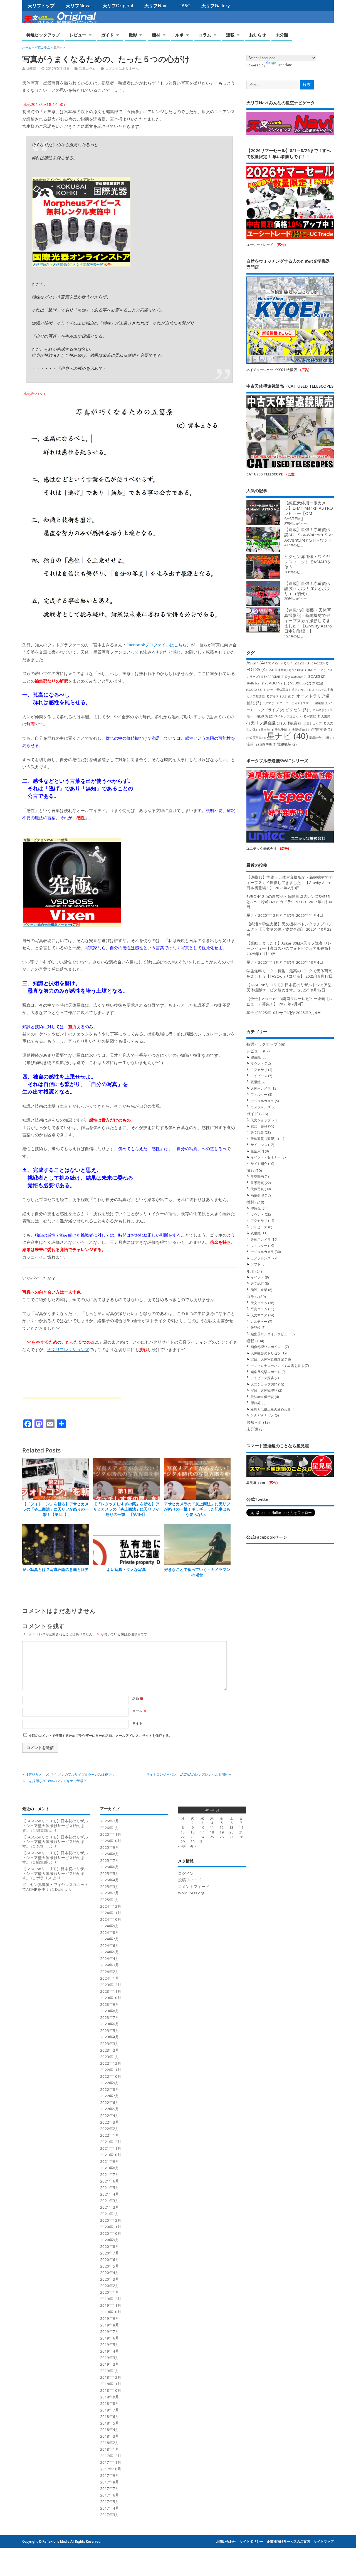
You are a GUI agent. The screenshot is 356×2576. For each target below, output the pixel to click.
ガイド (107, 35)
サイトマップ (324, 2541)
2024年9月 (110, 1926)
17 (202, 1832)
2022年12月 (111, 2063)
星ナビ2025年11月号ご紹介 (271, 962)
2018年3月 (110, 2436)
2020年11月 (111, 2227)
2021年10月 (111, 2155)
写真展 (313, 716)
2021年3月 (110, 2201)
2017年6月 (110, 2495)
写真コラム (87, 68)
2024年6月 (110, 1945)
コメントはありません (122, 68)
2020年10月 (111, 2233)
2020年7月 (110, 2253)
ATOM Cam (276, 663)
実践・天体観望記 (264, 1390)
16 (192, 1832)
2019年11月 (111, 2305)
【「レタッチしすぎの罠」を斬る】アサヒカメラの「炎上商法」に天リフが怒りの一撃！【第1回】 (126, 1509)
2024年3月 (110, 1965)
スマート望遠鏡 (315, 703)
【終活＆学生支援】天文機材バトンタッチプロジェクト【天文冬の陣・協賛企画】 (289, 927)
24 (202, 1837)
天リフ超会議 (266, 723)
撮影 (133, 35)
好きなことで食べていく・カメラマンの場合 (197, 1572)
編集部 (31, 68)
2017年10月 (111, 2469)
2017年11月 (111, 2462)
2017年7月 (110, 2488)
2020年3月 (110, 2279)
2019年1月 (110, 2371)
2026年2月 (110, 1821)
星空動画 (257, 1176)
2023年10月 (111, 1998)
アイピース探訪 (262, 1378)
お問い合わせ (226, 2541)
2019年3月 (110, 2358)
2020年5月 (110, 2266)
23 (192, 1837)
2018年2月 (110, 2443)
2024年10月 (111, 1919)
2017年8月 (110, 2482)
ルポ (179, 35)
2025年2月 (110, 1893)
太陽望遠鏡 (302, 730)
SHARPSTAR (274, 677)
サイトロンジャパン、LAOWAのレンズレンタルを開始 (187, 1774)
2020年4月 (110, 2273)
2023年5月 (110, 2031)
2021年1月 (110, 2214)
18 (212, 1832)
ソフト (256, 1264)
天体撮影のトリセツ (266, 1353)
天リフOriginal (118, 6)
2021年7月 (110, 2174)
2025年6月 (110, 1867)
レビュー (78, 35)
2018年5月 (110, 2423)
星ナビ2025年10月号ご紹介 (271, 1013)
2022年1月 (110, 2135)
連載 (230, 35)
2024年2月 (110, 1972)
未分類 (282, 35)
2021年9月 (110, 2161)
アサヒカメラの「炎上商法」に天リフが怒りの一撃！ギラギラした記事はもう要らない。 (197, 1509)
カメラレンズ (261, 1107)
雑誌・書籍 (259, 1126)
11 (212, 1828)
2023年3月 (110, 2044)
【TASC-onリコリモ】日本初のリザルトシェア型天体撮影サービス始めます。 (289, 987)
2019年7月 (110, 2331)
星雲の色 (317, 738)
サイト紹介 (259, 1164)
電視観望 (287, 744)
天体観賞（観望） (264, 1139)
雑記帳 (256, 1328)
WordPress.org (191, 1893)
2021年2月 (110, 2207)
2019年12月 (111, 2299)
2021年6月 (110, 2181)
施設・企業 (259, 1290)
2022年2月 (110, 2129)
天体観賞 (293, 723)
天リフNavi (156, 6)
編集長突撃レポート (266, 1372)
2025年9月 (110, 1847)
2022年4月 (110, 2116)
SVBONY (278, 683)
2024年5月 (110, 1952)
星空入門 (257, 1151)
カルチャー (259, 1321)
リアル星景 (319, 710)
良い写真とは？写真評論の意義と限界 (56, 1569)
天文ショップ (315, 723)
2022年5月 (110, 2109)
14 (241, 1828)
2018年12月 (111, 2377)
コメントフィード (194, 1887)
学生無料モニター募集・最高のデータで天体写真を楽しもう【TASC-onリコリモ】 (289, 974)
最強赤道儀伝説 (262, 1397)
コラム (205, 35)
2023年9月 (110, 2004)
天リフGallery (216, 6)
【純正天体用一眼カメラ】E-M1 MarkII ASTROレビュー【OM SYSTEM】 (309, 511)
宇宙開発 (322, 729)
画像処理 (257, 1195)
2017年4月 (110, 2508)
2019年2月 (110, 2364)
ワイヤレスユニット (290, 716)
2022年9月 (110, 2083)
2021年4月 (110, 2194)
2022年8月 (110, 2089)
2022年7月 (110, 2096)
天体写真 (257, 1189)
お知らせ (258, 35)
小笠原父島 (256, 738)
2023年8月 (110, 2011)
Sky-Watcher (296, 677)
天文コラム (259, 1303)
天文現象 (257, 1133)
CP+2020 (299, 663)
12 (222, 1828)
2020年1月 (110, 2292)
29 (183, 1842)
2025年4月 (110, 1880)
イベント (257, 1277)
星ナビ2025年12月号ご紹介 (271, 915)
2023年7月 (110, 2017)
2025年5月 (110, 1874)
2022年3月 (110, 2122)
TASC (184, 6)
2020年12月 (111, 2220)
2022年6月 (110, 2102)
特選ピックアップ (43, 35)
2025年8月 (110, 1854)
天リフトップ (41, 6)
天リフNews (79, 6)
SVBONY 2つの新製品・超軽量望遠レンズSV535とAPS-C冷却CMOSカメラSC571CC (288, 899)
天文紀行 (257, 1283)
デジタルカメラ (262, 1101)
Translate (285, 65)
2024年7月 (110, 1939)
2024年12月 (111, 1906)
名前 (138, 1699)
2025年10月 (111, 1841)
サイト (137, 1723)
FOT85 (257, 669)
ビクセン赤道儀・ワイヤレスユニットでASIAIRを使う (308, 562)
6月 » (192, 1846)
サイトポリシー (251, 2541)
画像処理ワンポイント (267, 1347)
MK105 (299, 670)
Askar (256, 663)
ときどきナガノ (262, 1415)
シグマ (269, 703)
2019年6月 (110, 2338)
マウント (257, 1063)
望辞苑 (256, 1403)
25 (212, 1837)
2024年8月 (110, 1932)
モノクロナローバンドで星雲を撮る (277, 1366)
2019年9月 (110, 2318)
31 (202, 1842)
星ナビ (287, 736)
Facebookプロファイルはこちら (157, 645)
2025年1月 (110, 1900)
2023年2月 (110, 2050)
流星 (253, 744)
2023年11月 (111, 1991)
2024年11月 (111, 1913)
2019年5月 (110, 2345)
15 (183, 1832)
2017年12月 (111, 2456)
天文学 (267, 730)
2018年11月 (111, 2384)
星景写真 (257, 1183)
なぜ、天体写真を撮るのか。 (289, 690)
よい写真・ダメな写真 (126, 1569)
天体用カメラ (261, 1088)
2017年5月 (110, 2502)
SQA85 (317, 676)
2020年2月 (110, 2286)
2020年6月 (110, 2259)
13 (231, 1828)
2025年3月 (110, 1887)
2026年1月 (110, 1828)
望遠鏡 (256, 1057)
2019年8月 (110, 2325)
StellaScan (256, 683)
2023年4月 (110, 2037)
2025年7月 (110, 1860)
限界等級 (268, 744)
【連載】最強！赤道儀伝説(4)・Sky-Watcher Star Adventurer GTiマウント (309, 535)
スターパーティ (289, 703)
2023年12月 (111, 1985)
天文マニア (259, 1315)
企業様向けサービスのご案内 (288, 2541)
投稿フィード (190, 1880)
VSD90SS (301, 683)
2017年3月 (110, 2515)
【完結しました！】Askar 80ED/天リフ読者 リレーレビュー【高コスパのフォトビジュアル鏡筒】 (289, 946)
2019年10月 (111, 2312)
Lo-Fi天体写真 (279, 670)
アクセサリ (259, 1070)
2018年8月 (110, 2403)
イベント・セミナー (266, 1157)
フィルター (259, 1094)
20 (231, 1832)
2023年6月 (110, 2024)
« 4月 (182, 1846)
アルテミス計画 (283, 696)
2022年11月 (111, 2070)
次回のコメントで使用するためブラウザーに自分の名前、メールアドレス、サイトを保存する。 (100, 1736)
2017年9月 (110, 2475)
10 (202, 1828)
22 (183, 1837)
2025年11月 (111, 1834)
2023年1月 (110, 2057)
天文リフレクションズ (68, 1349)
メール (139, 1711)
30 (192, 1842)
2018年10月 (111, 2390)
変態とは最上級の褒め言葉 (271, 1409)
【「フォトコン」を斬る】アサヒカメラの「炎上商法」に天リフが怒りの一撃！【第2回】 (56, 1509)
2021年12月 (111, 2142)
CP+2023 (320, 663)
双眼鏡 (256, 1082)
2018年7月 (110, 2410)
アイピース (259, 1076)
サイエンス (259, 1145)
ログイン (186, 1874)
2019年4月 (110, 2351)
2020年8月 (110, 2246)
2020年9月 (110, 2240)
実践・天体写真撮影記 (267, 1359)
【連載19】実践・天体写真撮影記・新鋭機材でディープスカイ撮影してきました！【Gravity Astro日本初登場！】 (308, 621)
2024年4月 (110, 1959)
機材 (156, 35)
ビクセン (297, 709)
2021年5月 (110, 2188)
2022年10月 (111, 2076)
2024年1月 (110, 1978)
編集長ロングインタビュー (271, 1334)
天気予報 (283, 730)
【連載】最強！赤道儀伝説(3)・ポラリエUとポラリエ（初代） (307, 589)
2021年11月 (111, 2148)
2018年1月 (110, 2449)
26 (222, 1837)
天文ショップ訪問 (264, 1384)
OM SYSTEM (317, 670)
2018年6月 (110, 2416)
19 (222, 1832)
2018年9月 (110, 2397)
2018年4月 (110, 2430)
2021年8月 (110, 2168)
